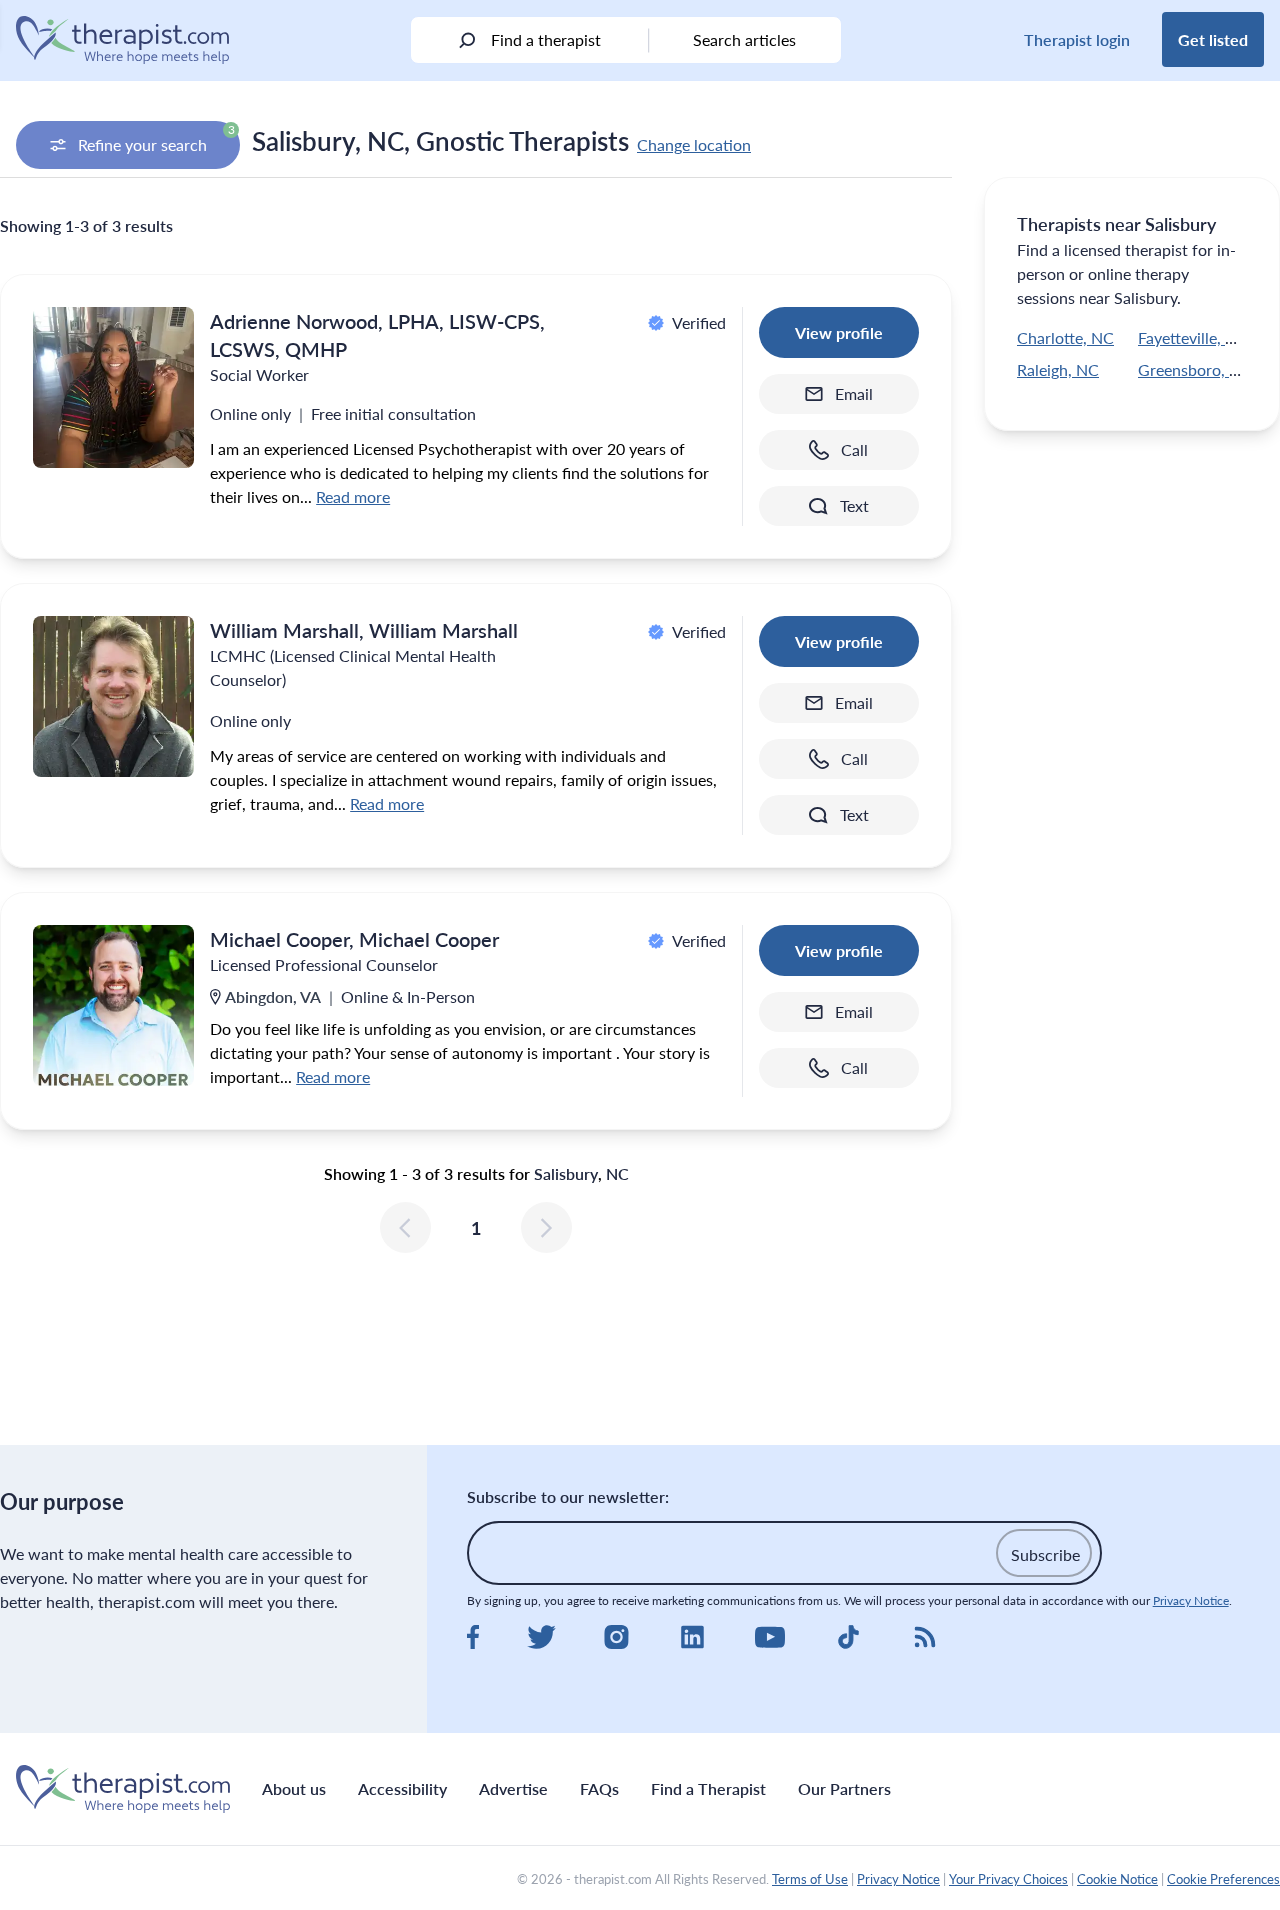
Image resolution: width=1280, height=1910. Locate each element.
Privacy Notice (1191, 1600)
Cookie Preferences (1223, 1879)
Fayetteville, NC (1193, 337)
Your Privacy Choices (1008, 1879)
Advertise (513, 1788)
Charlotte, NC (1065, 337)
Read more (353, 496)
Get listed (1213, 39)
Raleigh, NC (1058, 369)
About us (294, 1788)
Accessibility (402, 1788)
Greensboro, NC (1195, 369)
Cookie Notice (1117, 1879)
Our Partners (844, 1788)
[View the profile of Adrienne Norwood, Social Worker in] (113, 387)
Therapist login (1077, 39)
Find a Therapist (708, 1788)
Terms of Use (810, 1879)
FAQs (599, 1788)
